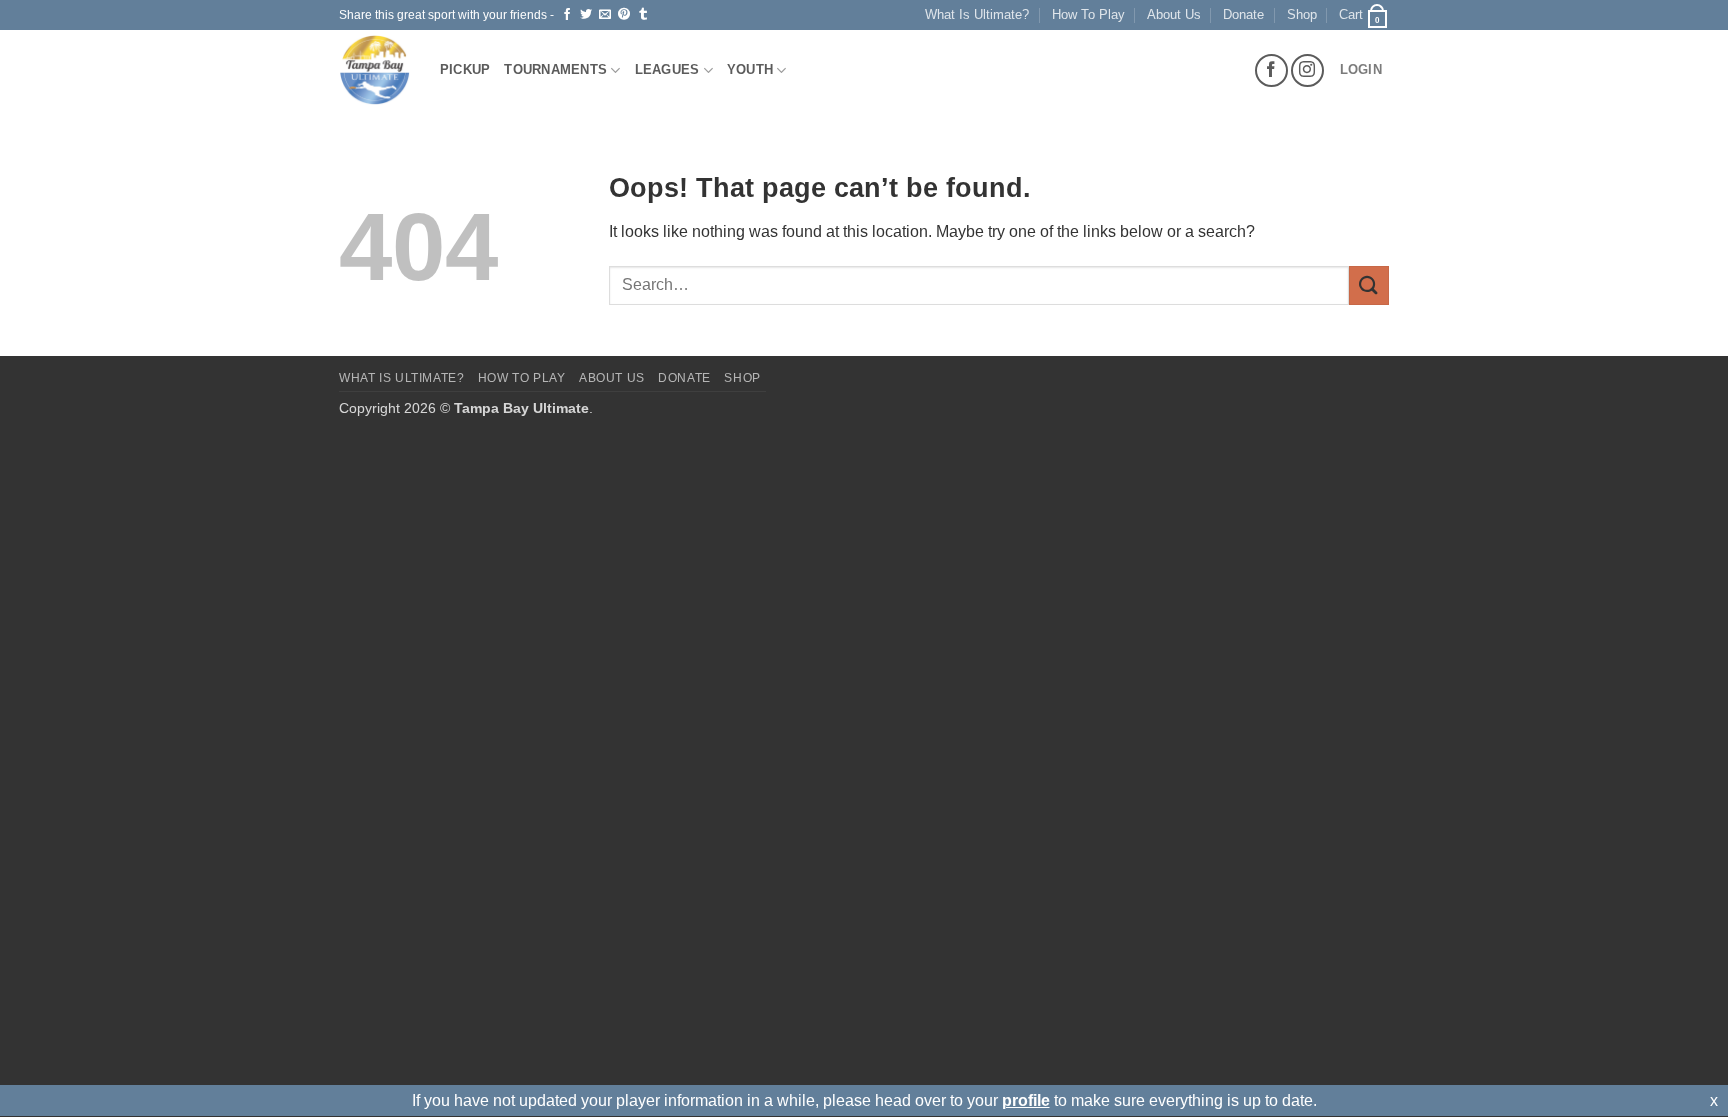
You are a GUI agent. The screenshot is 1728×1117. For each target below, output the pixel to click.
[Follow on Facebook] (1271, 70)
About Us (1174, 14)
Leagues (667, 69)
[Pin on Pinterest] (624, 15)
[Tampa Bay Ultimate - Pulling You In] (374, 70)
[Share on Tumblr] (643, 15)
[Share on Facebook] (567, 15)
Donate (1243, 14)
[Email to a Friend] (605, 15)
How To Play (1088, 14)
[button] (1364, 15)
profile (1026, 1100)
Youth (750, 69)
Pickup (465, 69)
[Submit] (1369, 285)
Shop (1302, 14)
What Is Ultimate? (977, 14)
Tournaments (555, 69)
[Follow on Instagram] (1307, 70)
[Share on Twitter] (586, 15)
